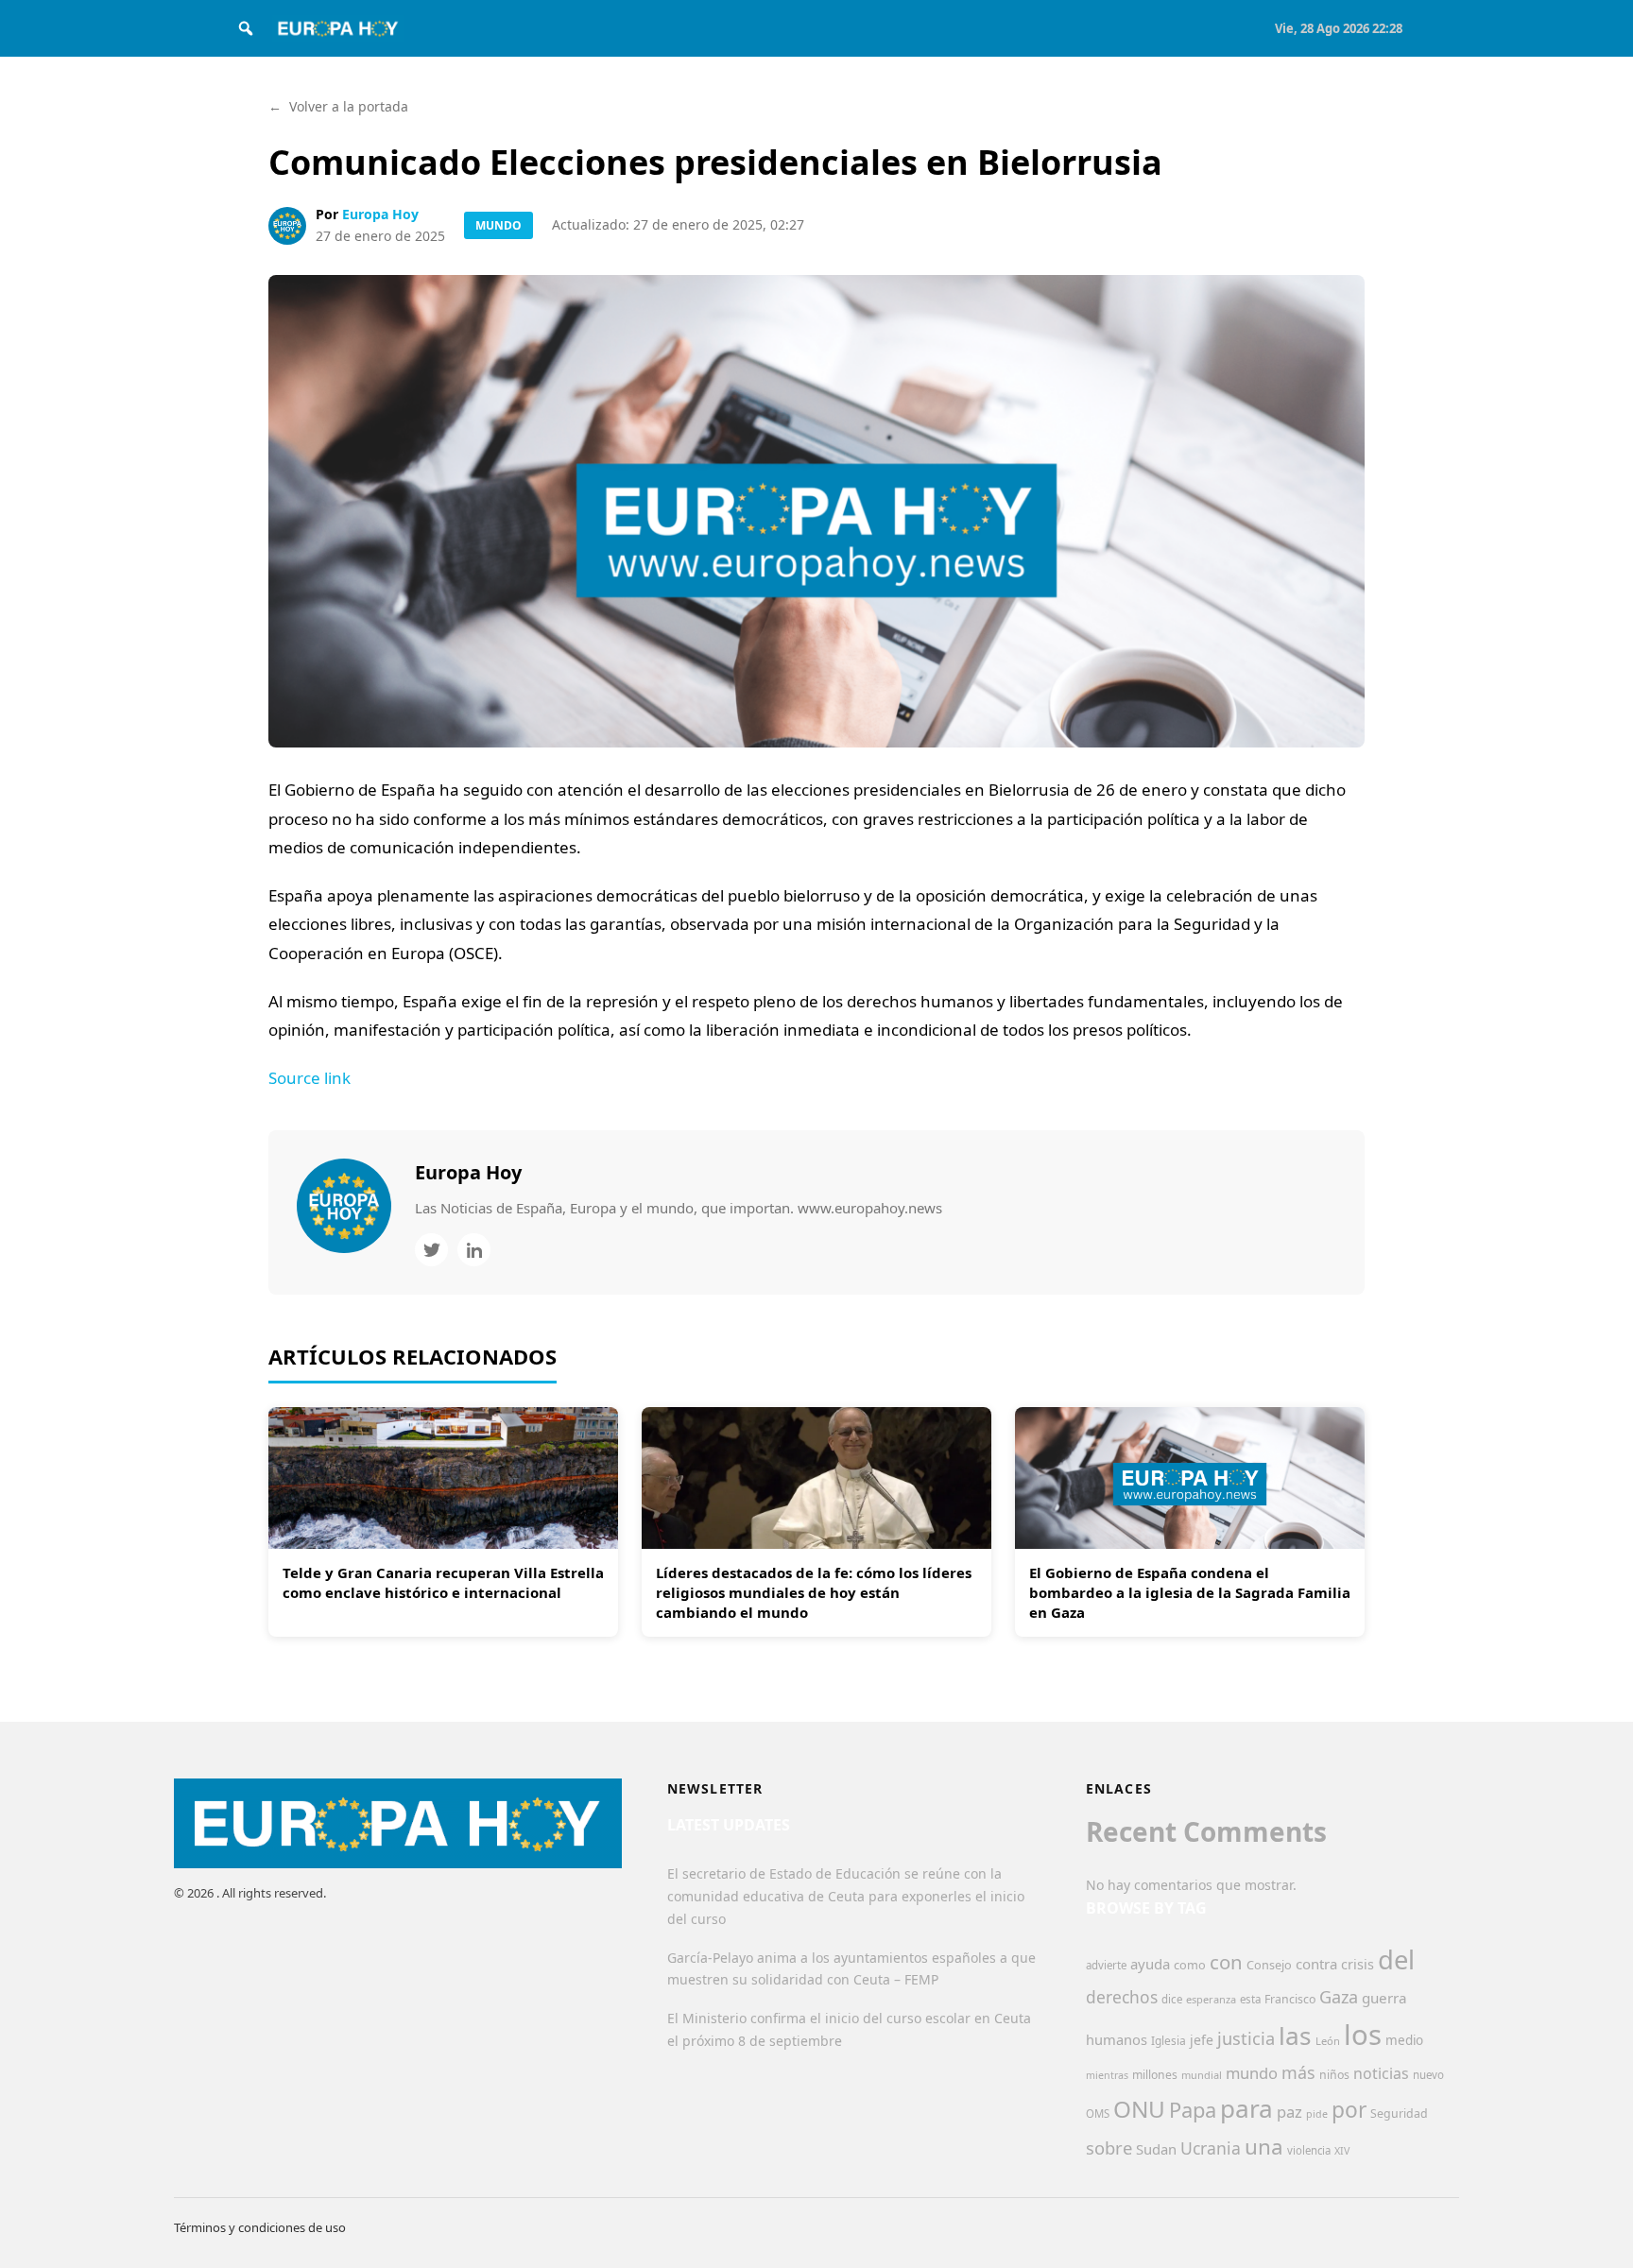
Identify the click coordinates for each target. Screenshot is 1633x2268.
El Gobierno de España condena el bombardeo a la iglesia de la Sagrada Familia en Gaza (1190, 1592)
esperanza (1211, 1999)
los (1363, 2035)
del (1396, 1959)
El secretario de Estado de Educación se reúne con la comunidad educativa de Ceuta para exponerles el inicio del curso (846, 1896)
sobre (1109, 2148)
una (1264, 2147)
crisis (1358, 1964)
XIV (1342, 2151)
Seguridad (1399, 2113)
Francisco (1290, 1999)
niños (1334, 2075)
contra (1316, 1964)
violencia (1309, 2150)
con (1226, 1962)
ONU (1139, 2109)
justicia (1246, 2038)
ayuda (1150, 1964)
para (1246, 2108)
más (1298, 2072)
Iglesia (1169, 2041)
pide (1317, 2114)
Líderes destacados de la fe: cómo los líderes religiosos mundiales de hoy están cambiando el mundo (814, 1592)
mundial (1202, 2075)
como (1190, 1965)
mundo (1252, 2073)
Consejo (1269, 1965)
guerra (1384, 1998)
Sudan (1156, 2149)
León (1328, 2041)
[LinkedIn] (474, 1250)
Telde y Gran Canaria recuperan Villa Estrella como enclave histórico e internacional (443, 1582)
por (1349, 2110)
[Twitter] (431, 1250)
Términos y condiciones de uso (260, 2227)
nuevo (1428, 2075)
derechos (1122, 1997)
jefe (1202, 2040)
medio (1404, 2040)
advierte (1106, 1965)
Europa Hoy (380, 214)
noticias (1381, 2073)
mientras (1107, 2075)
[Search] (246, 28)
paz (1289, 2112)
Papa (1193, 2110)
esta (1250, 1999)
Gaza (1339, 1997)
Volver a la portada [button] (338, 106)
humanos (1117, 2039)
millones (1155, 2075)
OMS (1098, 2113)
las (1295, 2036)
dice (1172, 1999)
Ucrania (1211, 2148)
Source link (309, 1078)
